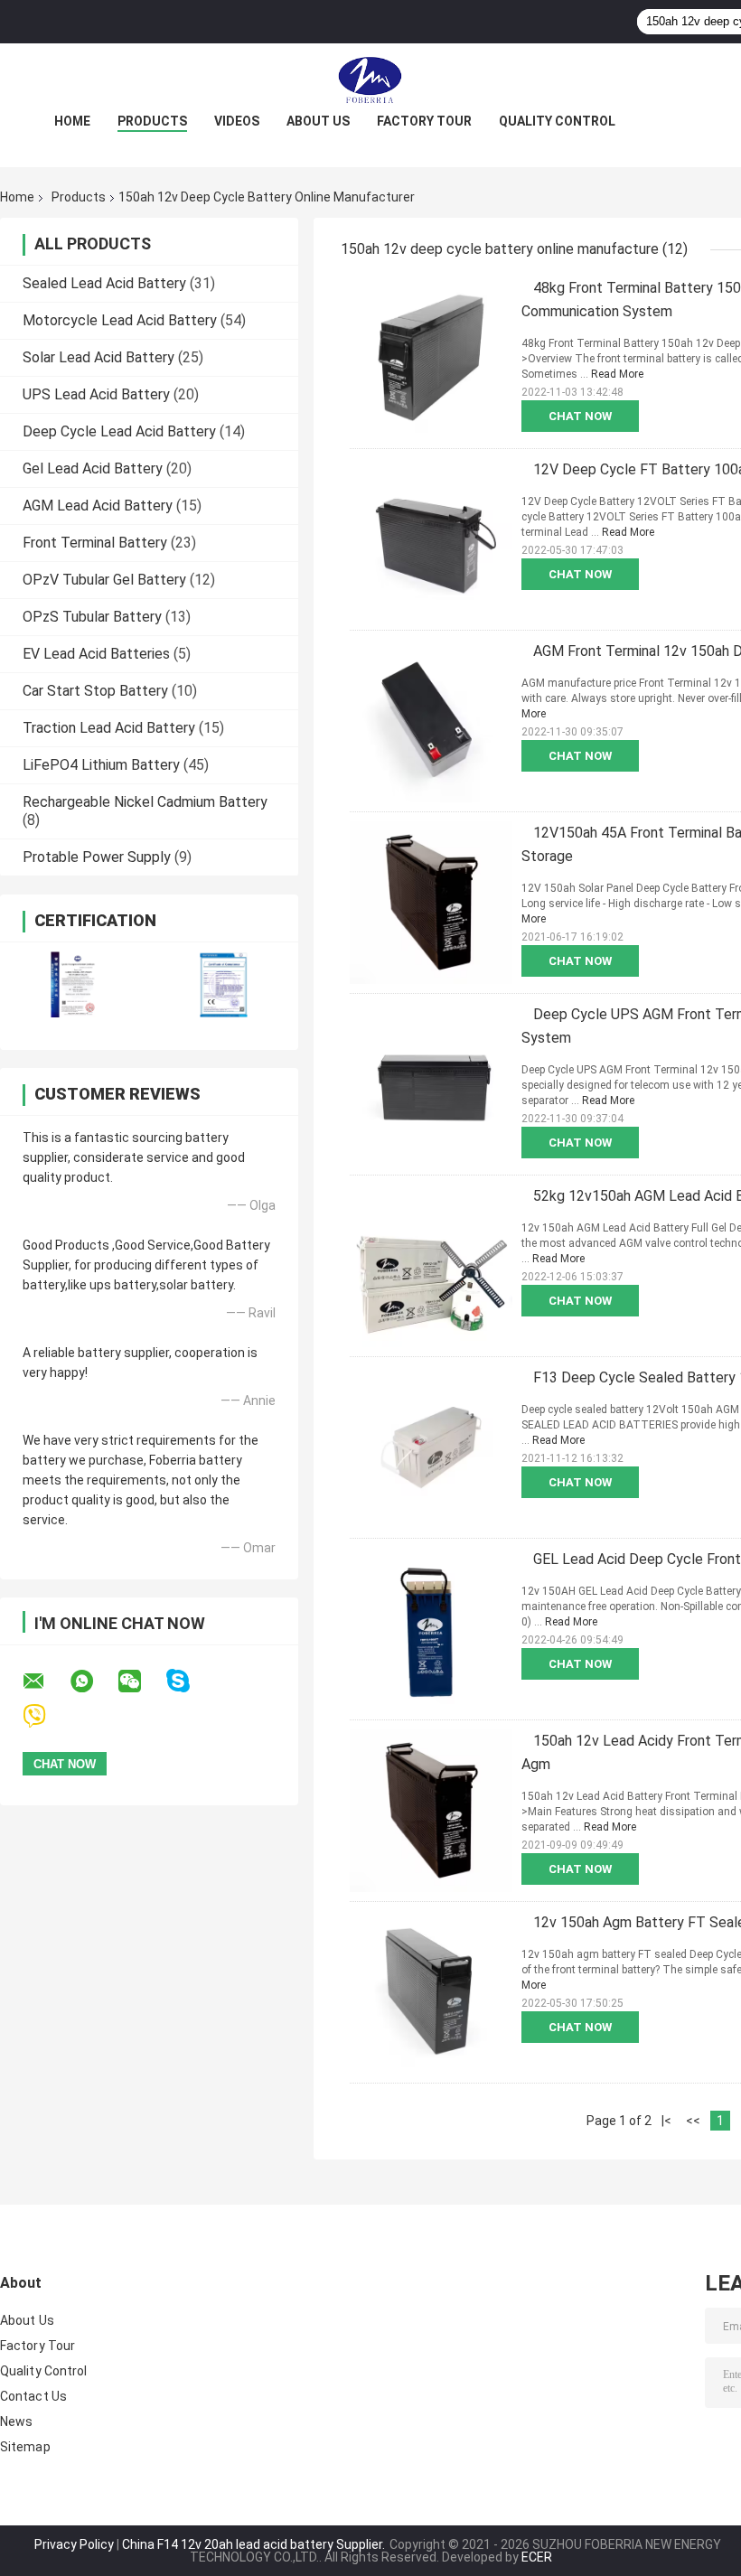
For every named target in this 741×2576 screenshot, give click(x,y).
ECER (537, 2557)
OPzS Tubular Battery (92, 617)
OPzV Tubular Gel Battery (104, 580)
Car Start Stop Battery (95, 691)
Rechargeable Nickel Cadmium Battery (145, 802)
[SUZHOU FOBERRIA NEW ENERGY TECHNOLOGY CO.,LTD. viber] (46, 1716)
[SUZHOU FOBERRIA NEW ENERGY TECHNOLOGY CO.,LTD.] (370, 80)
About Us (318, 121)
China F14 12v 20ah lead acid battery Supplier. (255, 2544)
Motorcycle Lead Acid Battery (120, 320)
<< (693, 2121)
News (16, 2421)
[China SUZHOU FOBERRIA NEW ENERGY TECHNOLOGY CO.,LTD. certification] (75, 984)
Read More (617, 374)
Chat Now (580, 416)
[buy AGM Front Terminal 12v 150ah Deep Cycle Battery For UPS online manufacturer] (431, 721)
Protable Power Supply (97, 857)
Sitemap (25, 2447)
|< (666, 2121)
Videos (237, 121)
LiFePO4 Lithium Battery (101, 765)
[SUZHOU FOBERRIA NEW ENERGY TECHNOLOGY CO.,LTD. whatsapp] (93, 1681)
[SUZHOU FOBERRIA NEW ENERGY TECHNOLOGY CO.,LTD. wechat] (141, 1681)
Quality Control (557, 121)
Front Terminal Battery (95, 543)
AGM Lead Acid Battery (98, 506)
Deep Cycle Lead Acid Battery (119, 431)
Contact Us (33, 2396)
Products (152, 121)
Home (72, 121)
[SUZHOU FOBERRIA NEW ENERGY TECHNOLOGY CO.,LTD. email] (45, 1681)
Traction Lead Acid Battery (109, 728)
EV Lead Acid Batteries (96, 654)
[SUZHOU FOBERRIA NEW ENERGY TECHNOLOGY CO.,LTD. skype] (189, 1681)
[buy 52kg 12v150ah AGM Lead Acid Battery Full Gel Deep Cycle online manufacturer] (431, 1266)
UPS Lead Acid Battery (96, 394)
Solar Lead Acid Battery (98, 357)
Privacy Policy (74, 2544)
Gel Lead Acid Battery (93, 468)
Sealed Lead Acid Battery (104, 283)
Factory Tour (424, 121)
